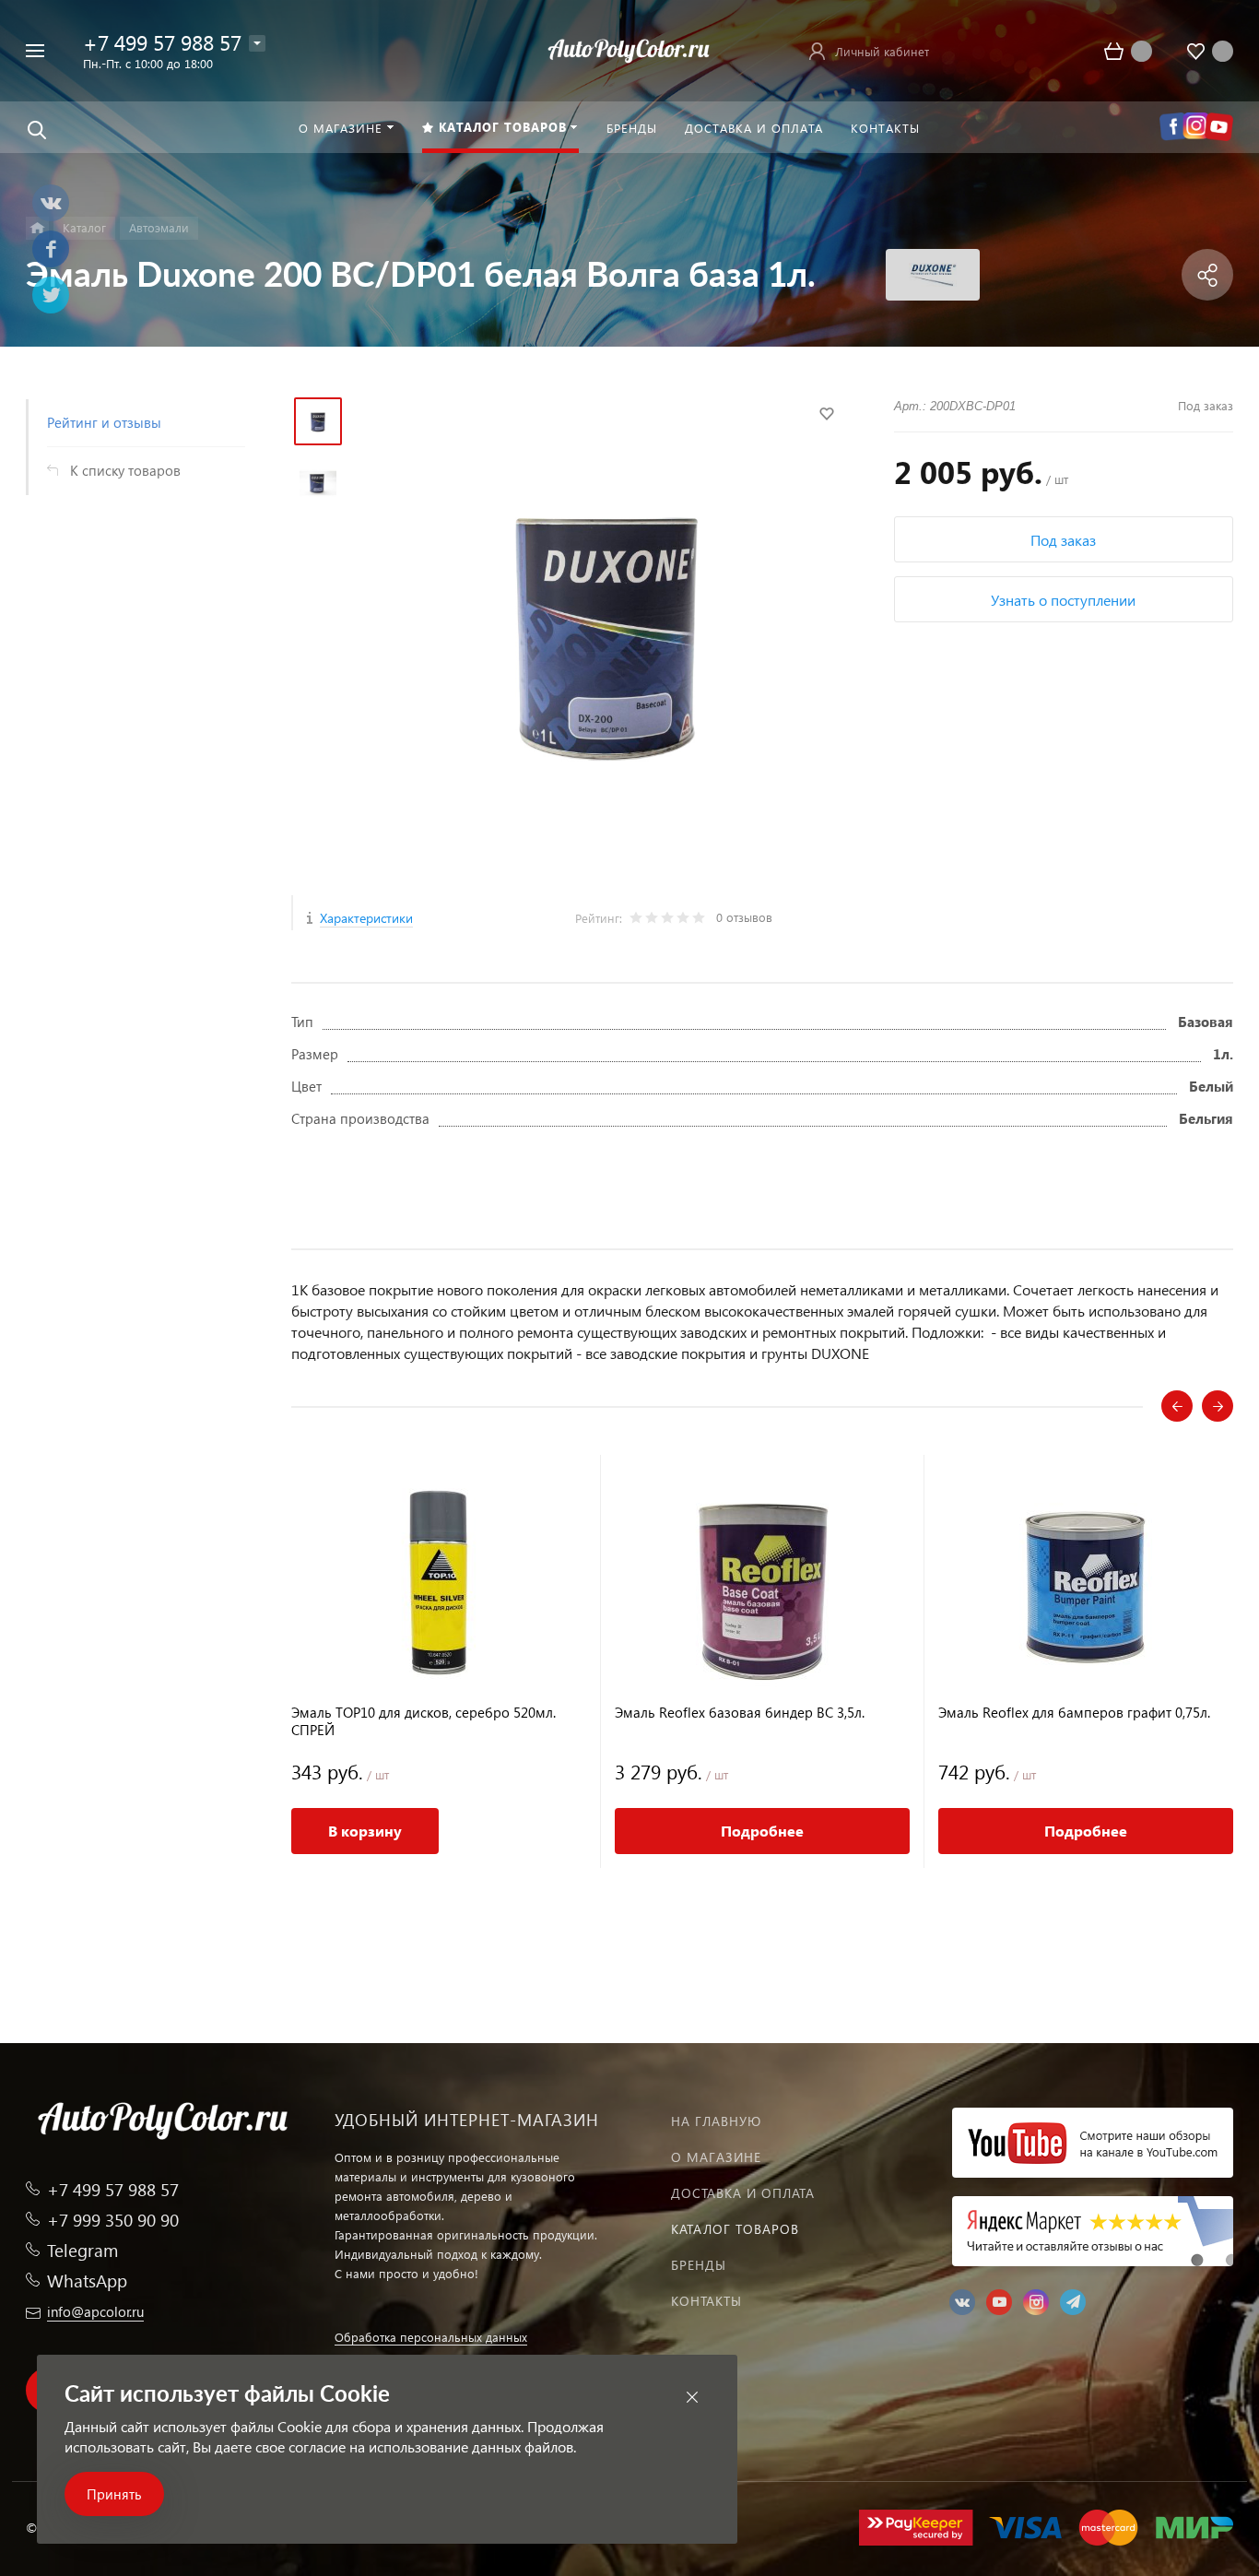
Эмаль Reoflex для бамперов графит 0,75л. (1074, 1713)
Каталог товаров (735, 2229)
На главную (716, 2121)
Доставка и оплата (743, 2193)
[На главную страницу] (629, 48)
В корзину (365, 1831)
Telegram (82, 2250)
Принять (114, 2494)
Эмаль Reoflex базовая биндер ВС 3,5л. (740, 1713)
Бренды (699, 2265)
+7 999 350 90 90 (113, 2220)
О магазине (716, 2157)
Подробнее (762, 1831)
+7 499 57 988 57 (162, 42)
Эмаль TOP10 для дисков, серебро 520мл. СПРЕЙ (424, 1721)
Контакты (706, 2301)
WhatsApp (87, 2281)
